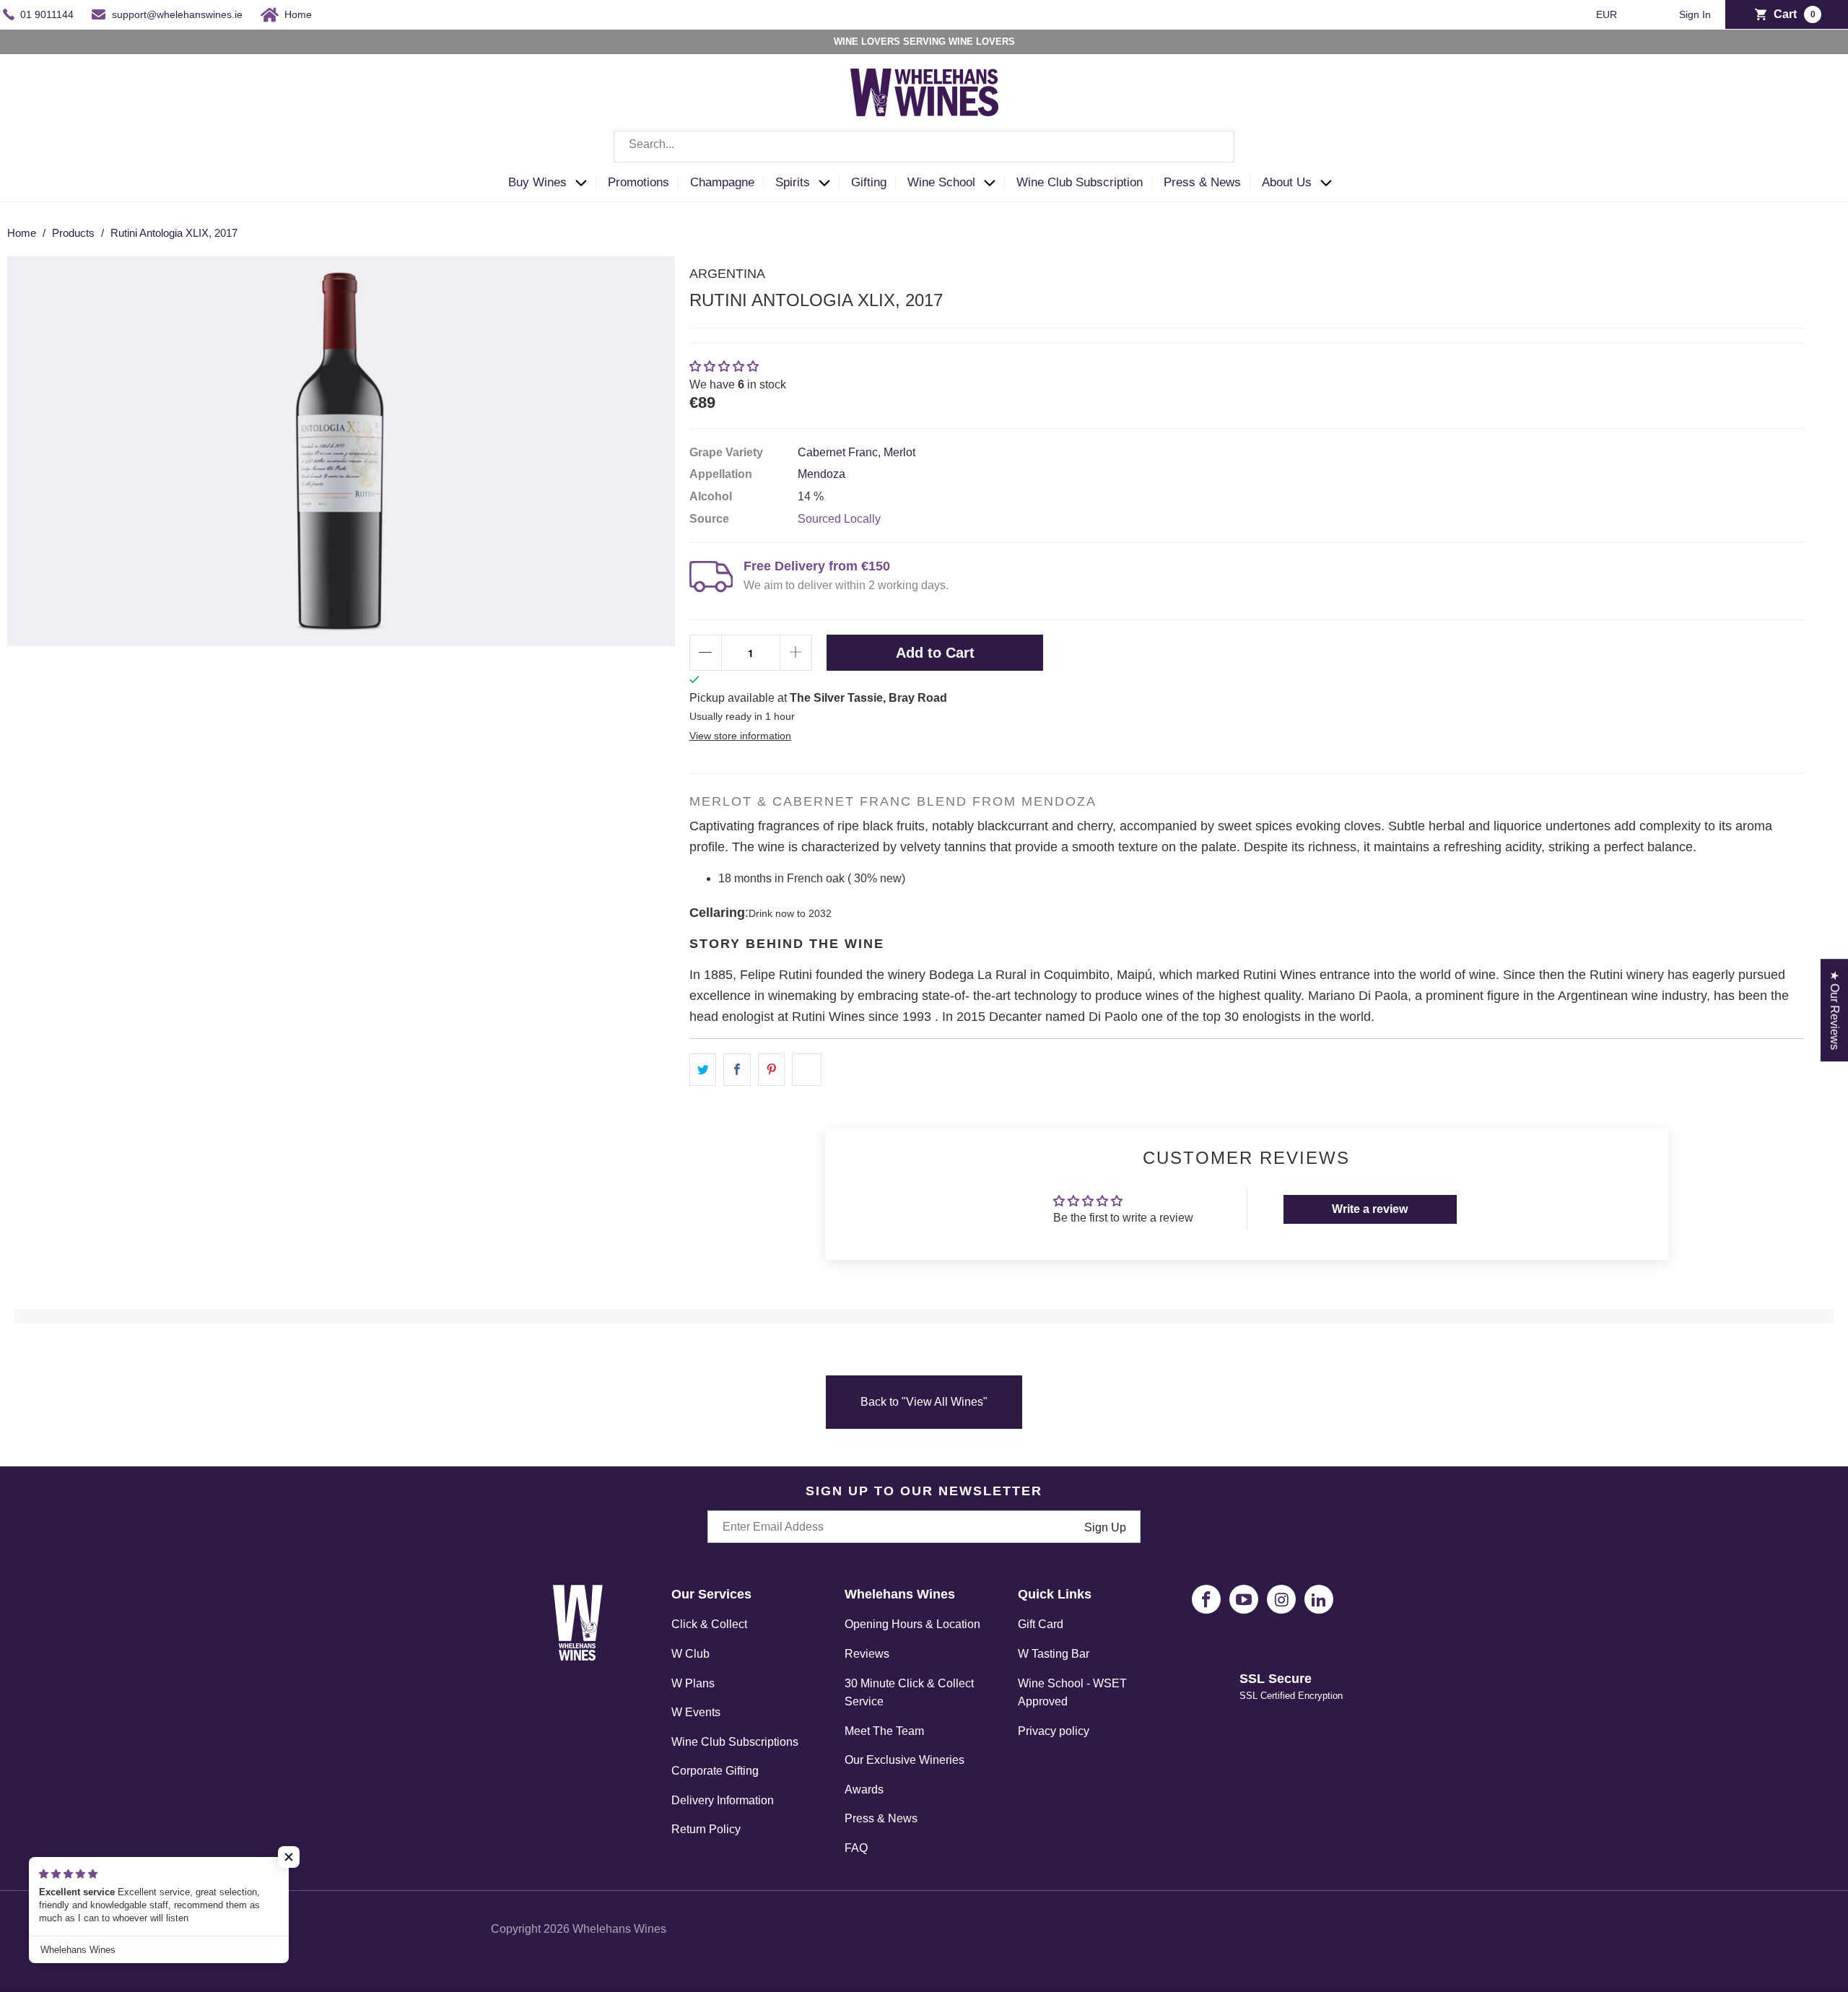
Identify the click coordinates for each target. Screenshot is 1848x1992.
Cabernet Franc (838, 452)
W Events (696, 1712)
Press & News (881, 1818)
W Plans (693, 1683)
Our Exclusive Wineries (905, 1760)
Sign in (1695, 15)
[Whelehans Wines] (924, 92)
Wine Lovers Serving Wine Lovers (924, 42)
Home (298, 14)
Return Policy (706, 1829)
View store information (740, 736)
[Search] (1213, 147)
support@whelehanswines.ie (177, 14)
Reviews (867, 1654)
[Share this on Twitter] (703, 1070)
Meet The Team (884, 1731)
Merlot (899, 452)
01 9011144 (47, 14)
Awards (864, 1789)
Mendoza (821, 474)
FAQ (856, 1848)
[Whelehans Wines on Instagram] (1281, 1599)
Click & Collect (709, 1624)
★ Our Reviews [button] (1835, 1010)
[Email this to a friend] (807, 1070)
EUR (1608, 14)
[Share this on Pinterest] (772, 1070)
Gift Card (1041, 1624)
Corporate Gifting (715, 1771)
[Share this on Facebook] (737, 1070)
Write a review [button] (1370, 1209)
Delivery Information (723, 1800)
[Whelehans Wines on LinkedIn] (1319, 1599)
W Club (690, 1654)
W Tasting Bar (1054, 1654)
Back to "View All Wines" (924, 1402)
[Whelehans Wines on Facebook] (1206, 1599)
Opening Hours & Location (912, 1624)
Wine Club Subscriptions (735, 1742)
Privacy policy (1054, 1731)
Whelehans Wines (619, 1929)
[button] (552, 183)
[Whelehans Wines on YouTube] (1244, 1599)
